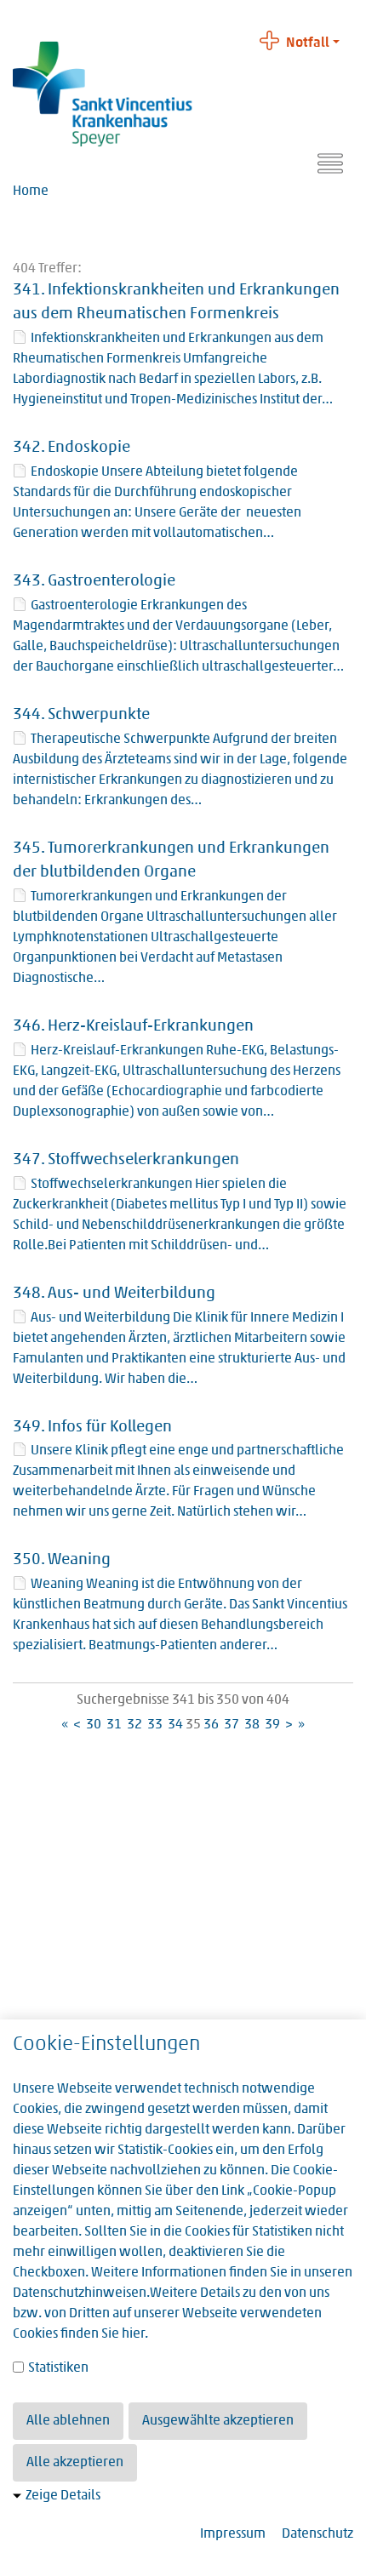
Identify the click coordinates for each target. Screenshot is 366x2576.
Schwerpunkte (99, 715)
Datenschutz (317, 2534)
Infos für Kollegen (110, 1428)
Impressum (233, 2534)
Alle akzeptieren (75, 2463)
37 (232, 1725)
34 (175, 1725)
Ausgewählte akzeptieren (218, 2421)
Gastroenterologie (112, 582)
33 (155, 1725)
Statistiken (57, 2368)
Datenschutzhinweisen (80, 2293)
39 (272, 1725)
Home (31, 191)
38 (252, 1725)
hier (133, 2334)
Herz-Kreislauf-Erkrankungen (151, 1027)
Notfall (308, 43)
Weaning (79, 1560)
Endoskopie (89, 448)
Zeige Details (63, 2496)
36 (211, 1725)
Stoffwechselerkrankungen (143, 1160)
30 (94, 1725)
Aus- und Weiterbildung (132, 1294)
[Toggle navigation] (330, 163)
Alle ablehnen (68, 2421)
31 (114, 1725)
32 (134, 1725)
